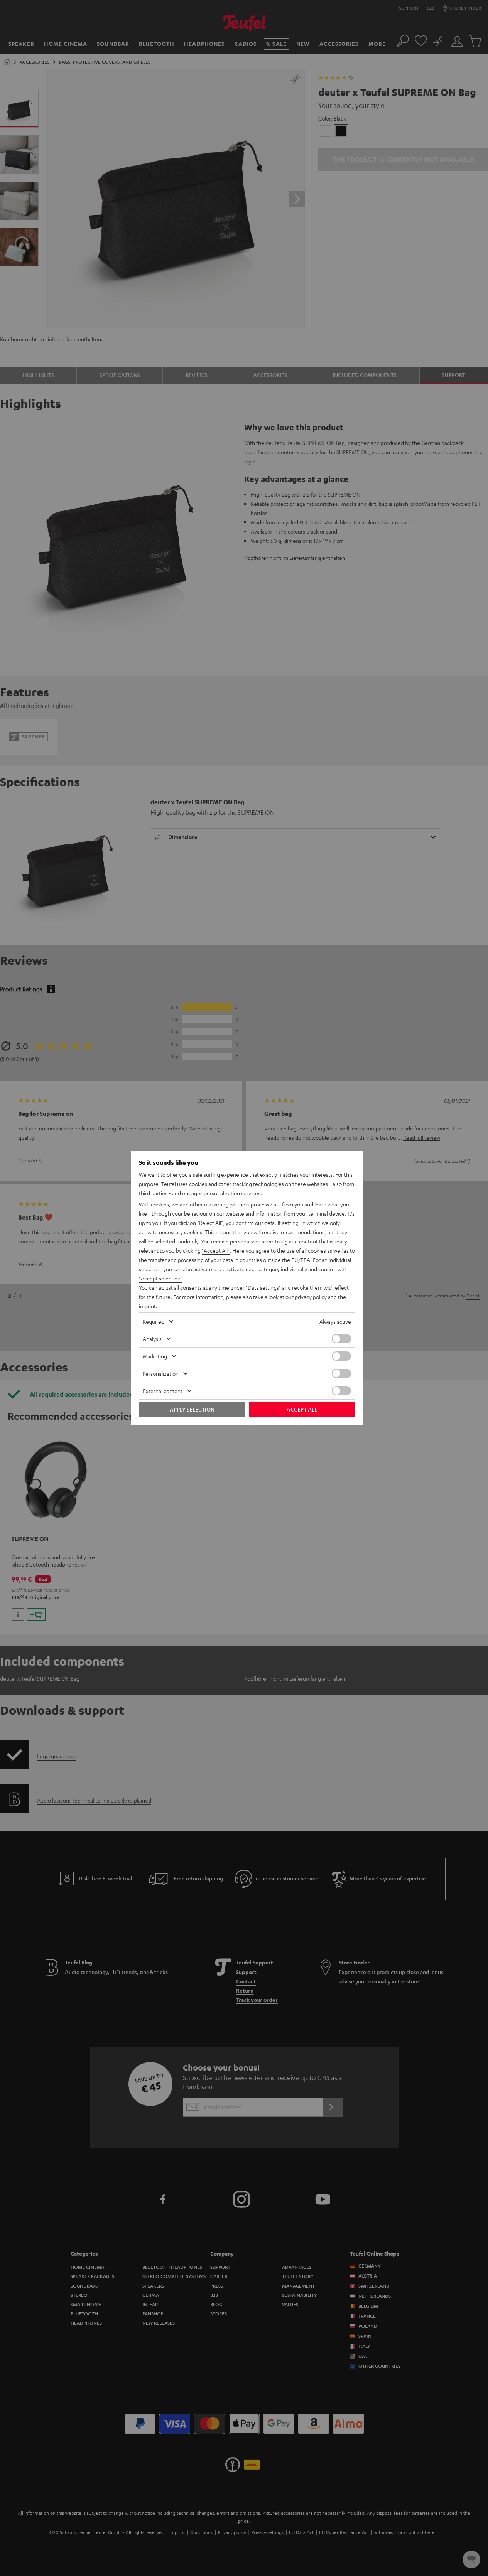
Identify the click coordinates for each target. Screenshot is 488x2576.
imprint (147, 1306)
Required (154, 1321)
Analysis (152, 1339)
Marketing (155, 1356)
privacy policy (311, 1297)
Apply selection (192, 1409)
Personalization (161, 1373)
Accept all (302, 1409)
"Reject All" (210, 1223)
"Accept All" (216, 1250)
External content (163, 1391)
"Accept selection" (161, 1278)
